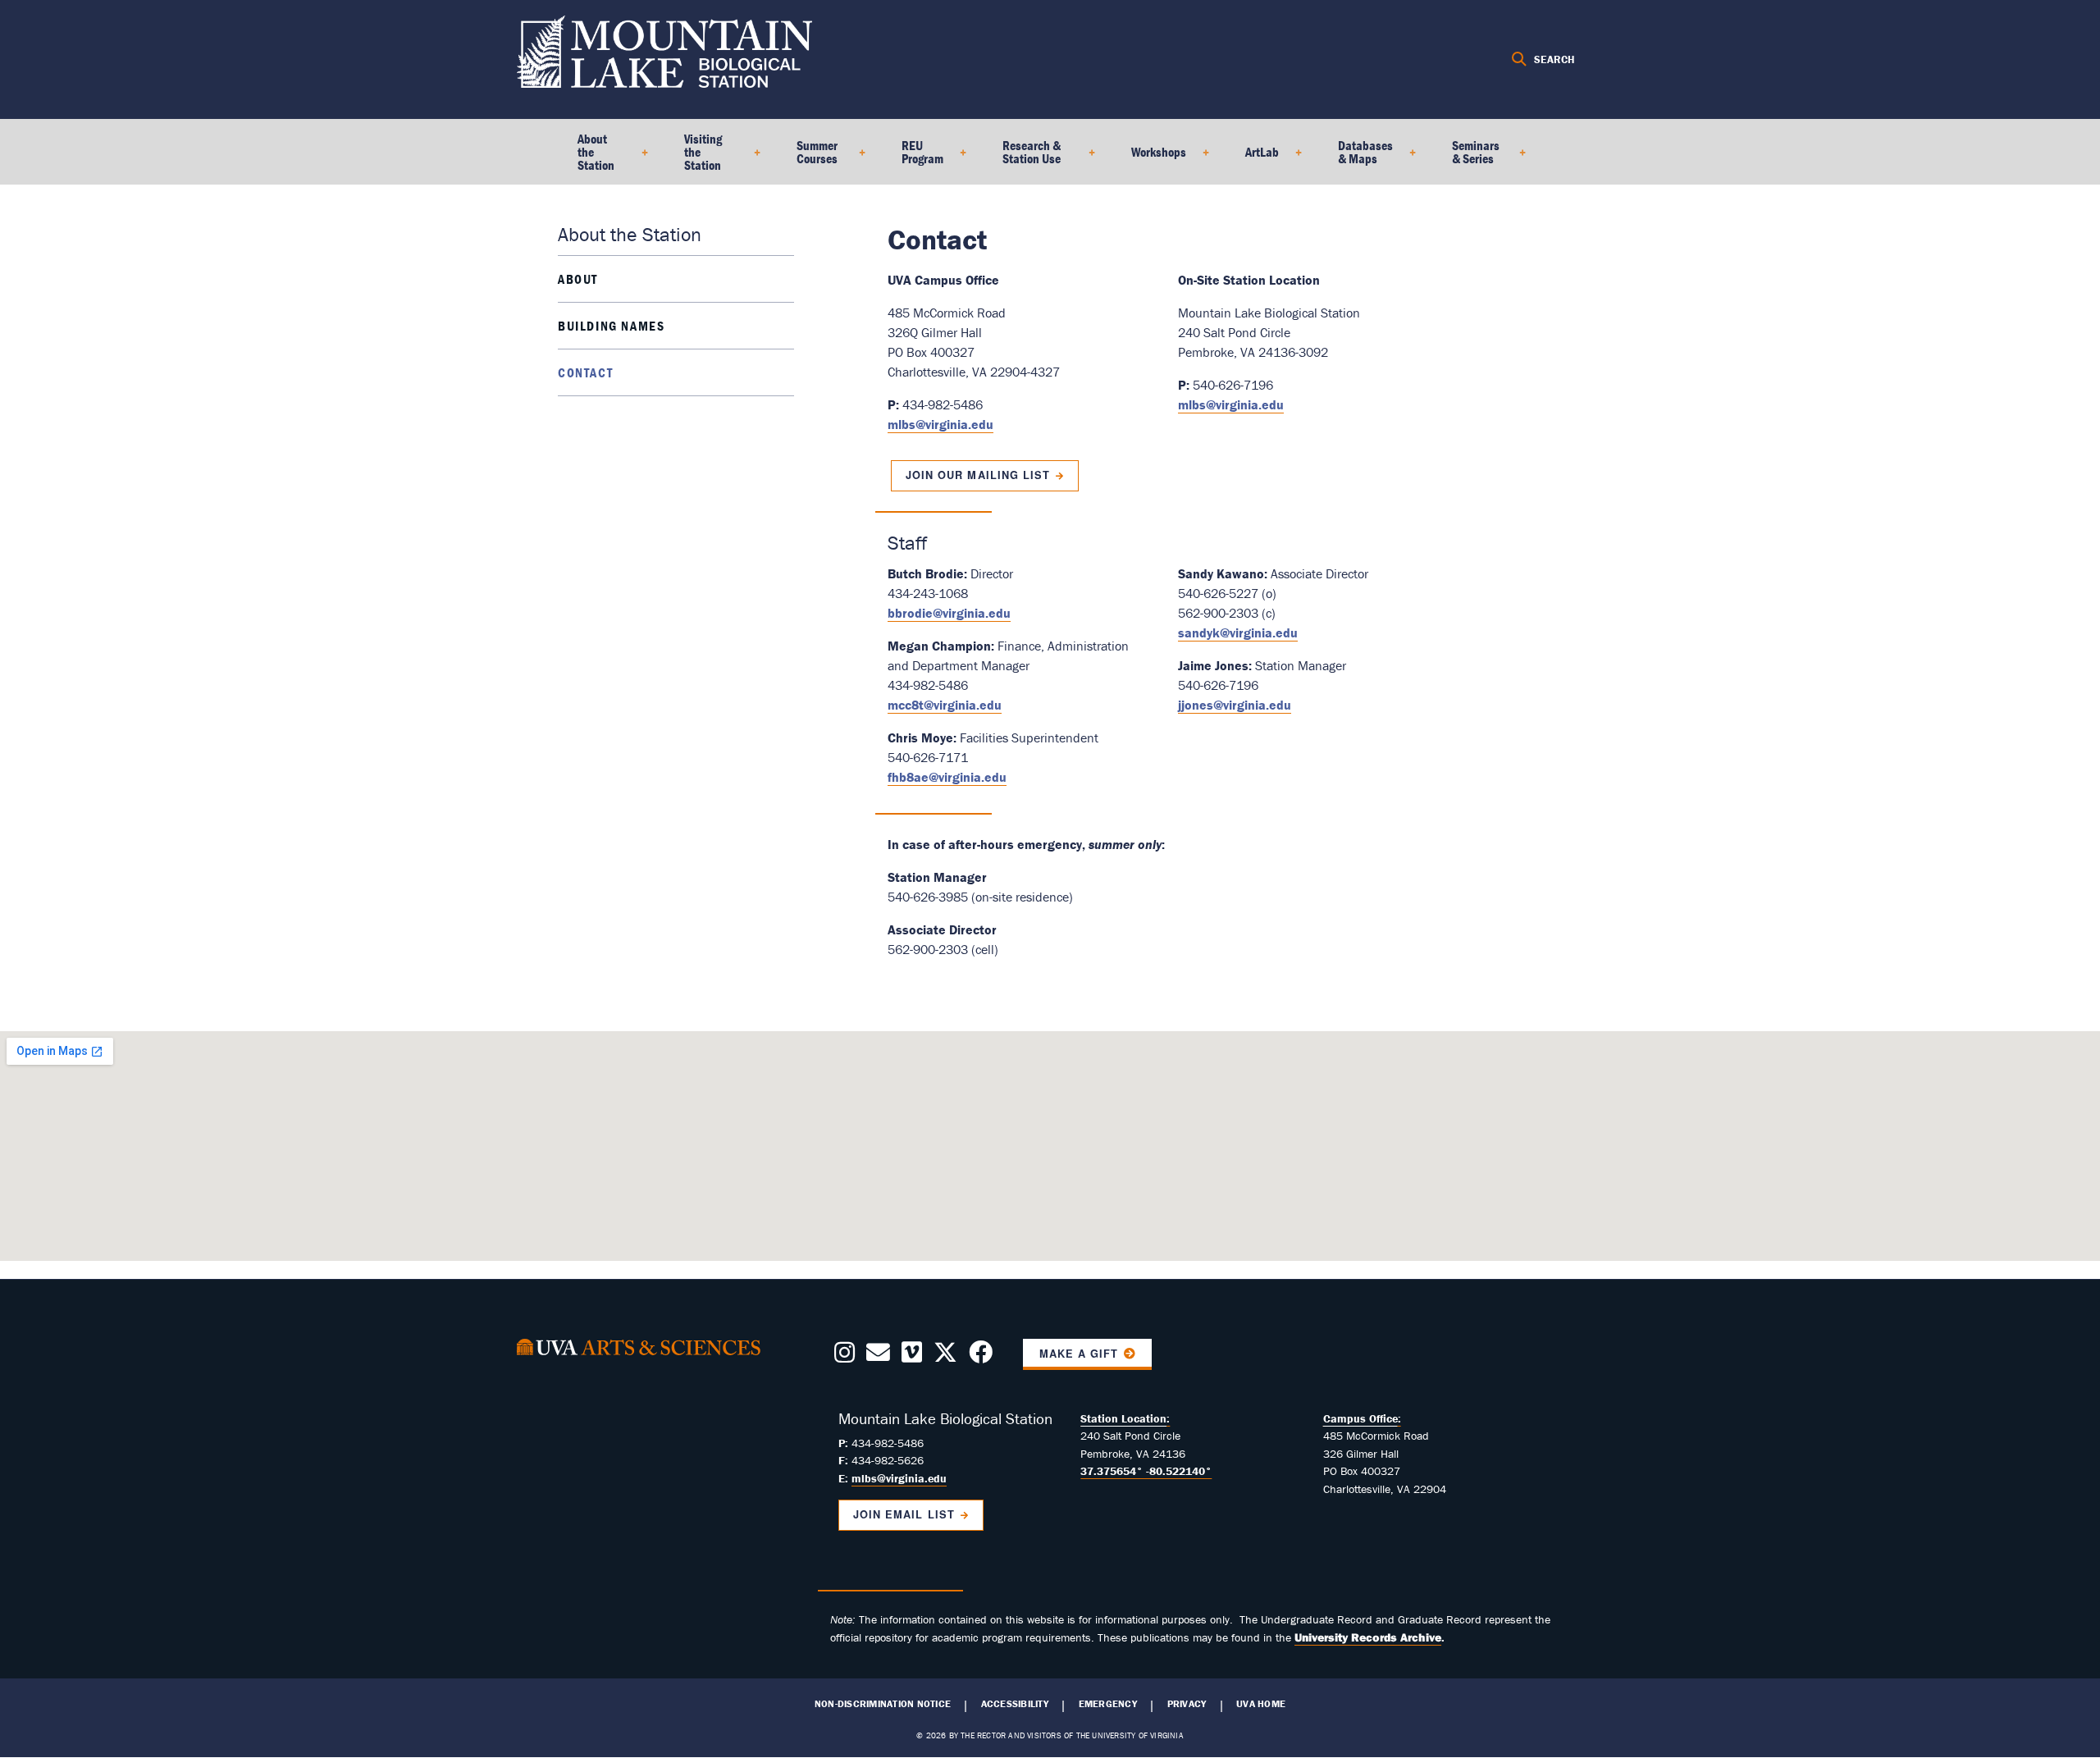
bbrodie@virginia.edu (949, 613)
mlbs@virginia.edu (940, 424)
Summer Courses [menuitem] (807, 158)
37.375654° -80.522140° (1146, 1471)
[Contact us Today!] (878, 1357)
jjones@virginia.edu (1235, 705)
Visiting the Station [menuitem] (693, 158)
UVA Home (1261, 1704)
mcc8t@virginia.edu (945, 705)
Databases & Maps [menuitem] (1356, 158)
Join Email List (904, 1514)
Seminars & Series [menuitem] (1466, 158)
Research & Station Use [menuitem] (1022, 158)
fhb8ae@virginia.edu (947, 777)
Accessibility (1015, 1704)
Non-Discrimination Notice (883, 1704)
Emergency (1108, 1704)
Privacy (1187, 1704)
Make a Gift (1079, 1354)
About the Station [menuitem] (586, 158)
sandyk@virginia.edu (1238, 632)
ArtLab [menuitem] (1252, 158)
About (578, 279)
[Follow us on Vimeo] (912, 1357)
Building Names (611, 326)
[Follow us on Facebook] (981, 1357)
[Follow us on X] (945, 1357)
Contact (585, 372)
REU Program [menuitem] (913, 158)
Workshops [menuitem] (1149, 158)
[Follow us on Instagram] (845, 1357)
